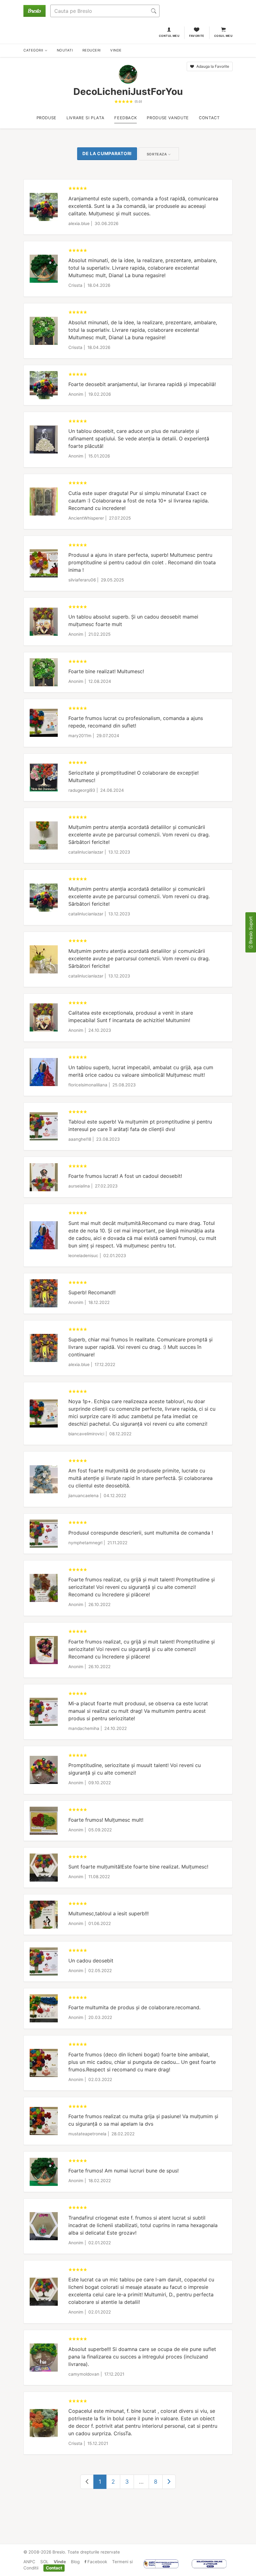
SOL (44, 2562)
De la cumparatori (107, 153)
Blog (75, 2562)
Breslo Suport (251, 931)
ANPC (29, 2562)
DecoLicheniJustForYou (128, 91)
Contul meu (169, 36)
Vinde (60, 2562)
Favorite (197, 36)
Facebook (97, 2562)
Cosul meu (223, 36)
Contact (54, 2568)
